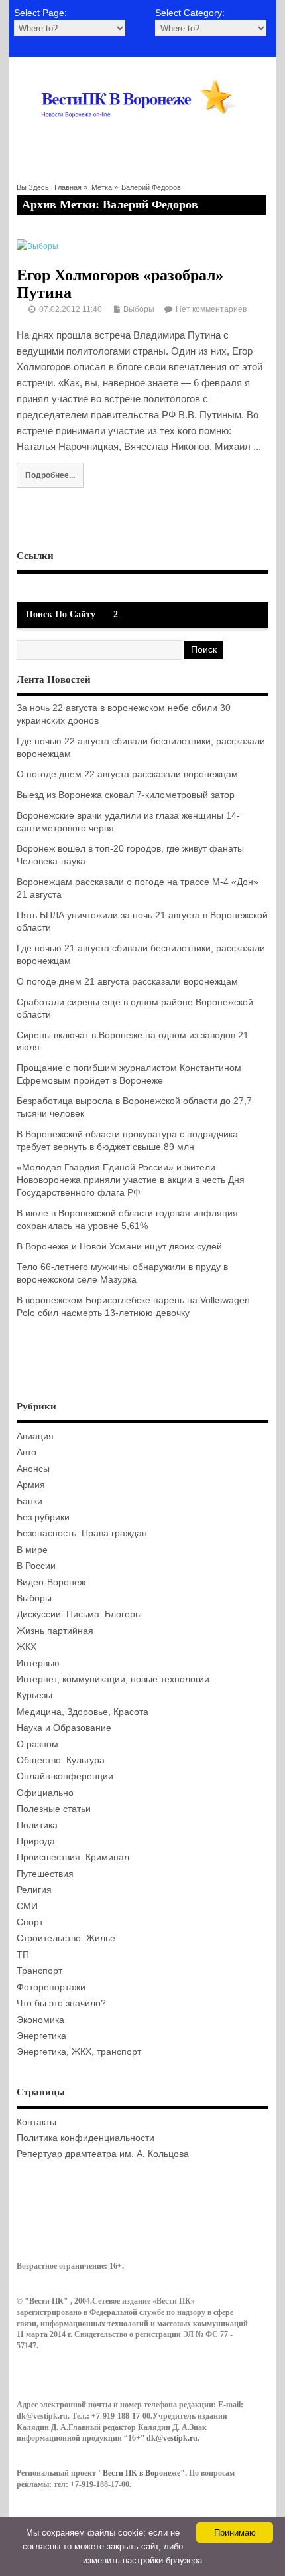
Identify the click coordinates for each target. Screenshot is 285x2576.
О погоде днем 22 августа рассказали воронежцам (127, 774)
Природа (36, 1841)
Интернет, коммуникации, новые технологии (113, 1679)
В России (36, 1566)
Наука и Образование (64, 1728)
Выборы (139, 309)
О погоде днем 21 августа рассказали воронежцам (127, 982)
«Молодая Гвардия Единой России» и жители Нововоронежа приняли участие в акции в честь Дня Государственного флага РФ (131, 1180)
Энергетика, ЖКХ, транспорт (79, 2052)
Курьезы (34, 1695)
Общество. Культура (61, 1760)
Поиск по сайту (61, 614)
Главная (68, 187)
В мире (32, 1550)
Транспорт (39, 1971)
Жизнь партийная (55, 1631)
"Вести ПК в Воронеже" (142, 2473)
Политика (37, 1825)
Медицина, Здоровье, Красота (83, 1712)
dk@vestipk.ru (172, 2438)
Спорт (30, 1922)
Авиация (35, 1436)
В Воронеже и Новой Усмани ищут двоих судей (119, 1247)
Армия (31, 1485)
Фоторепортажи (51, 1987)
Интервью (38, 1663)
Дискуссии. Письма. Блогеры (79, 1614)
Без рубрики (43, 1517)
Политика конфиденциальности (85, 2138)
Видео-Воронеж (51, 1582)
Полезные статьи (54, 1809)
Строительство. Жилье (66, 1938)
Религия (34, 1890)
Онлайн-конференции (65, 1776)
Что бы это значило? (61, 2003)
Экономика (40, 2020)
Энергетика (41, 2036)
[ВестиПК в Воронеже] (143, 135)
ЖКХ (27, 1647)
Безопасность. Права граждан (82, 1533)
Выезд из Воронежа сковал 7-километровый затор (126, 795)
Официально (45, 1793)
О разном (37, 1744)
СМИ (27, 1906)
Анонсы (33, 1469)
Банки (29, 1501)
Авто (27, 1452)
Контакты (36, 2122)
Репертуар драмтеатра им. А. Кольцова (103, 2154)
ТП (23, 1955)
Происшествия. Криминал (73, 1857)
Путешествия (45, 1874)
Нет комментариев (211, 309)
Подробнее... (50, 475)
